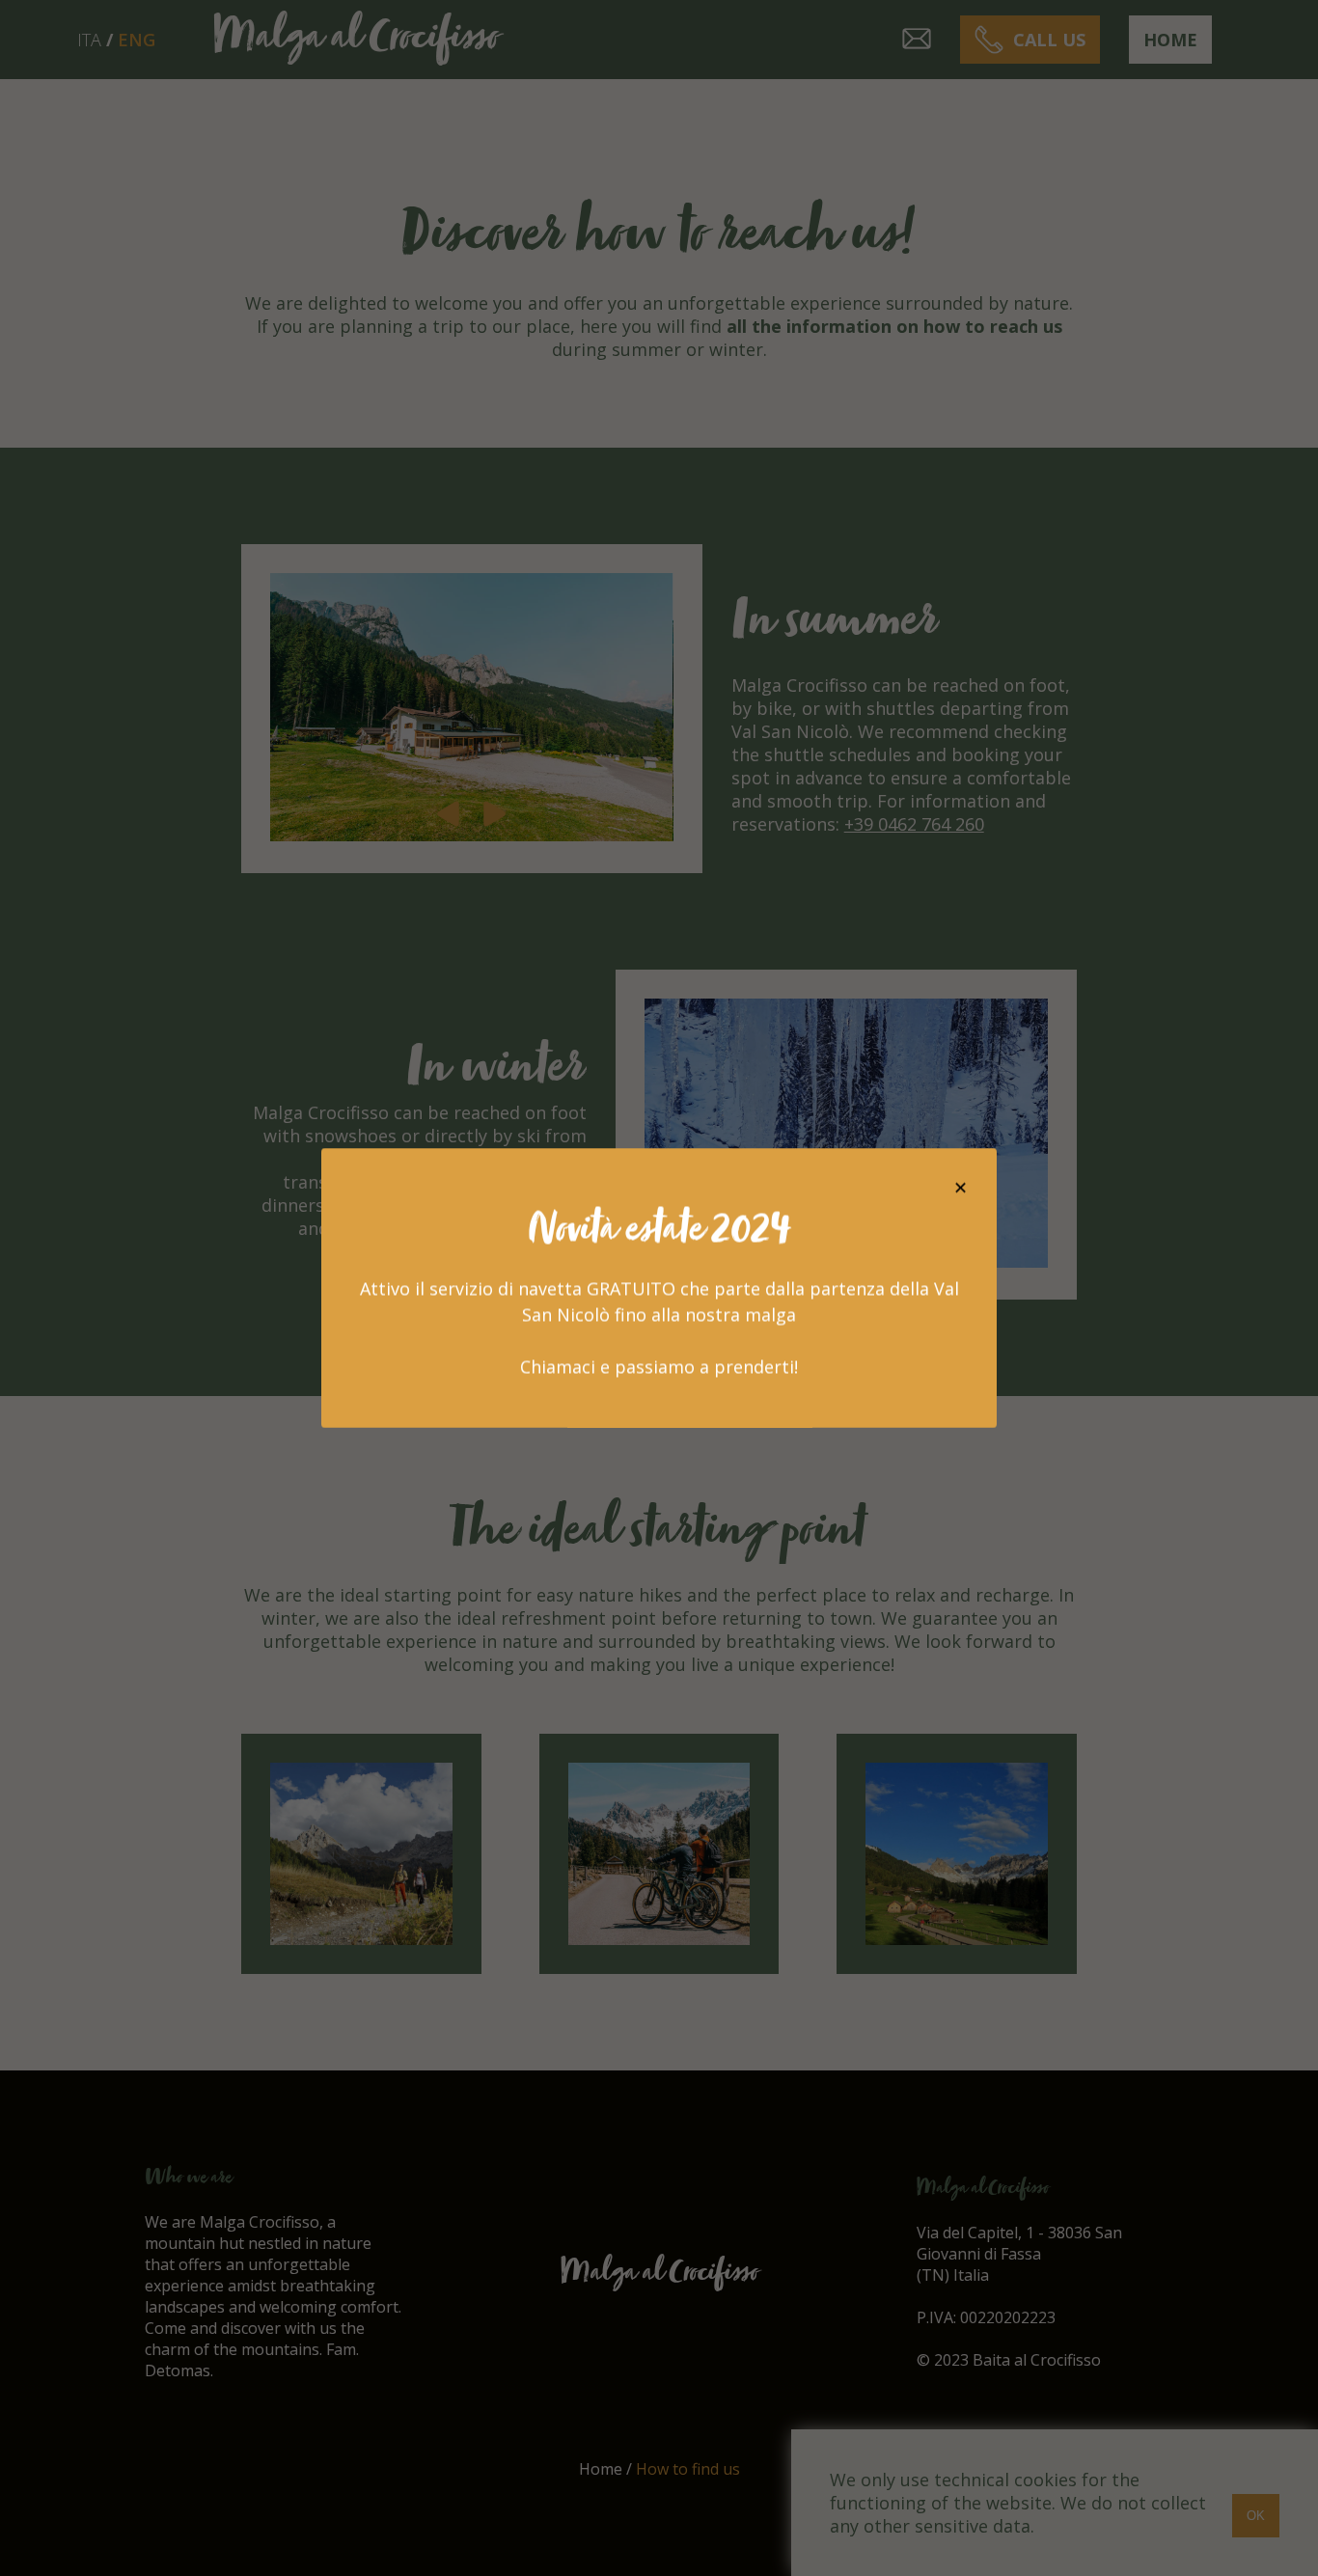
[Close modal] (961, 1188)
